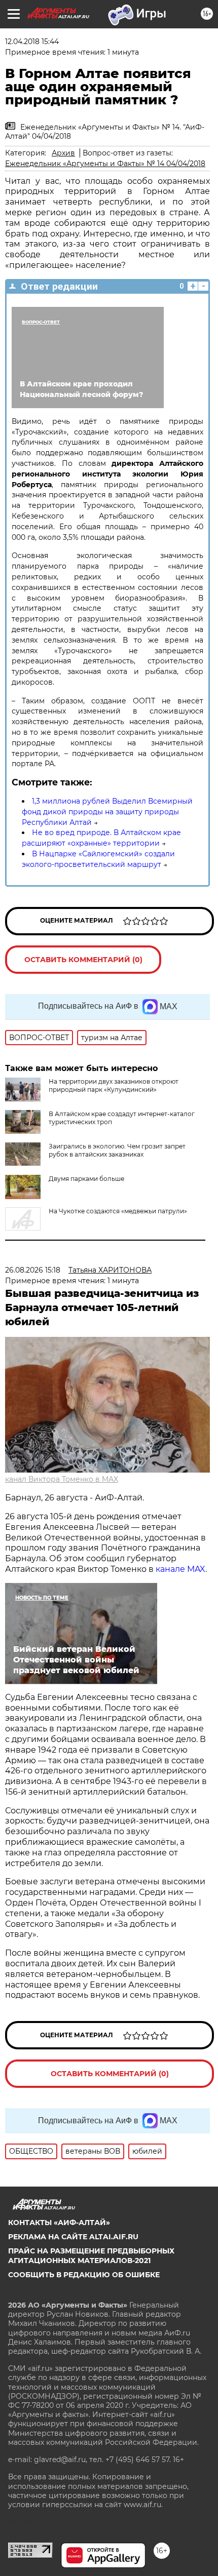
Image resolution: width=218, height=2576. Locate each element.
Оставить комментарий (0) (83, 960)
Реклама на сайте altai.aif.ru (73, 2237)
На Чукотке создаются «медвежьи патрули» (118, 1211)
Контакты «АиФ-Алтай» (59, 2223)
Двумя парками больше (86, 1179)
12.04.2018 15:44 (32, 42)
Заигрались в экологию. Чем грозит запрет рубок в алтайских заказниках (117, 1150)
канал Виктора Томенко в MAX (62, 1479)
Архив (63, 153)
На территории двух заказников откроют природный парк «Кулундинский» (114, 1085)
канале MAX (180, 1569)
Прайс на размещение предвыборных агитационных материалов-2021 (91, 2255)
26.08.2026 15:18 (33, 1270)
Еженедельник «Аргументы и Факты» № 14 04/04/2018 (105, 164)
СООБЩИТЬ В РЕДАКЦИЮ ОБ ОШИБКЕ (84, 2275)
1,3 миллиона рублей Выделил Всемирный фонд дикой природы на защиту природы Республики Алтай (107, 812)
